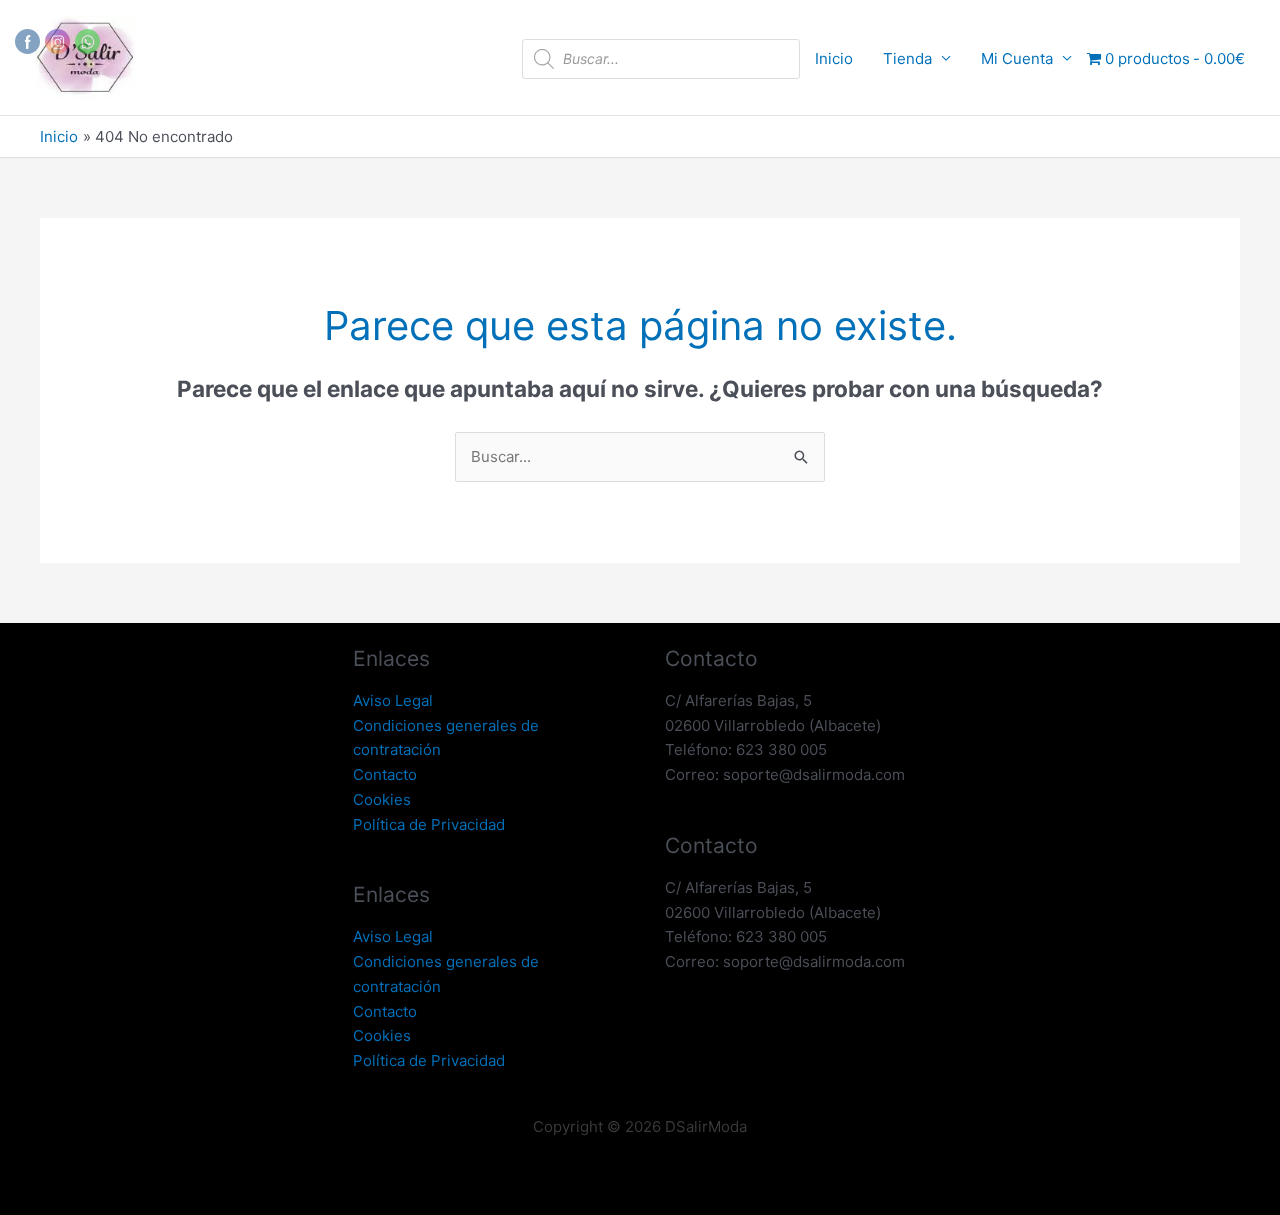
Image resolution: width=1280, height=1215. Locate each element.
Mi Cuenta (1017, 58)
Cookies (382, 799)
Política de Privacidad (429, 824)
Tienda (907, 58)
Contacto (385, 774)
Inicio (834, 58)
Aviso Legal (393, 700)
